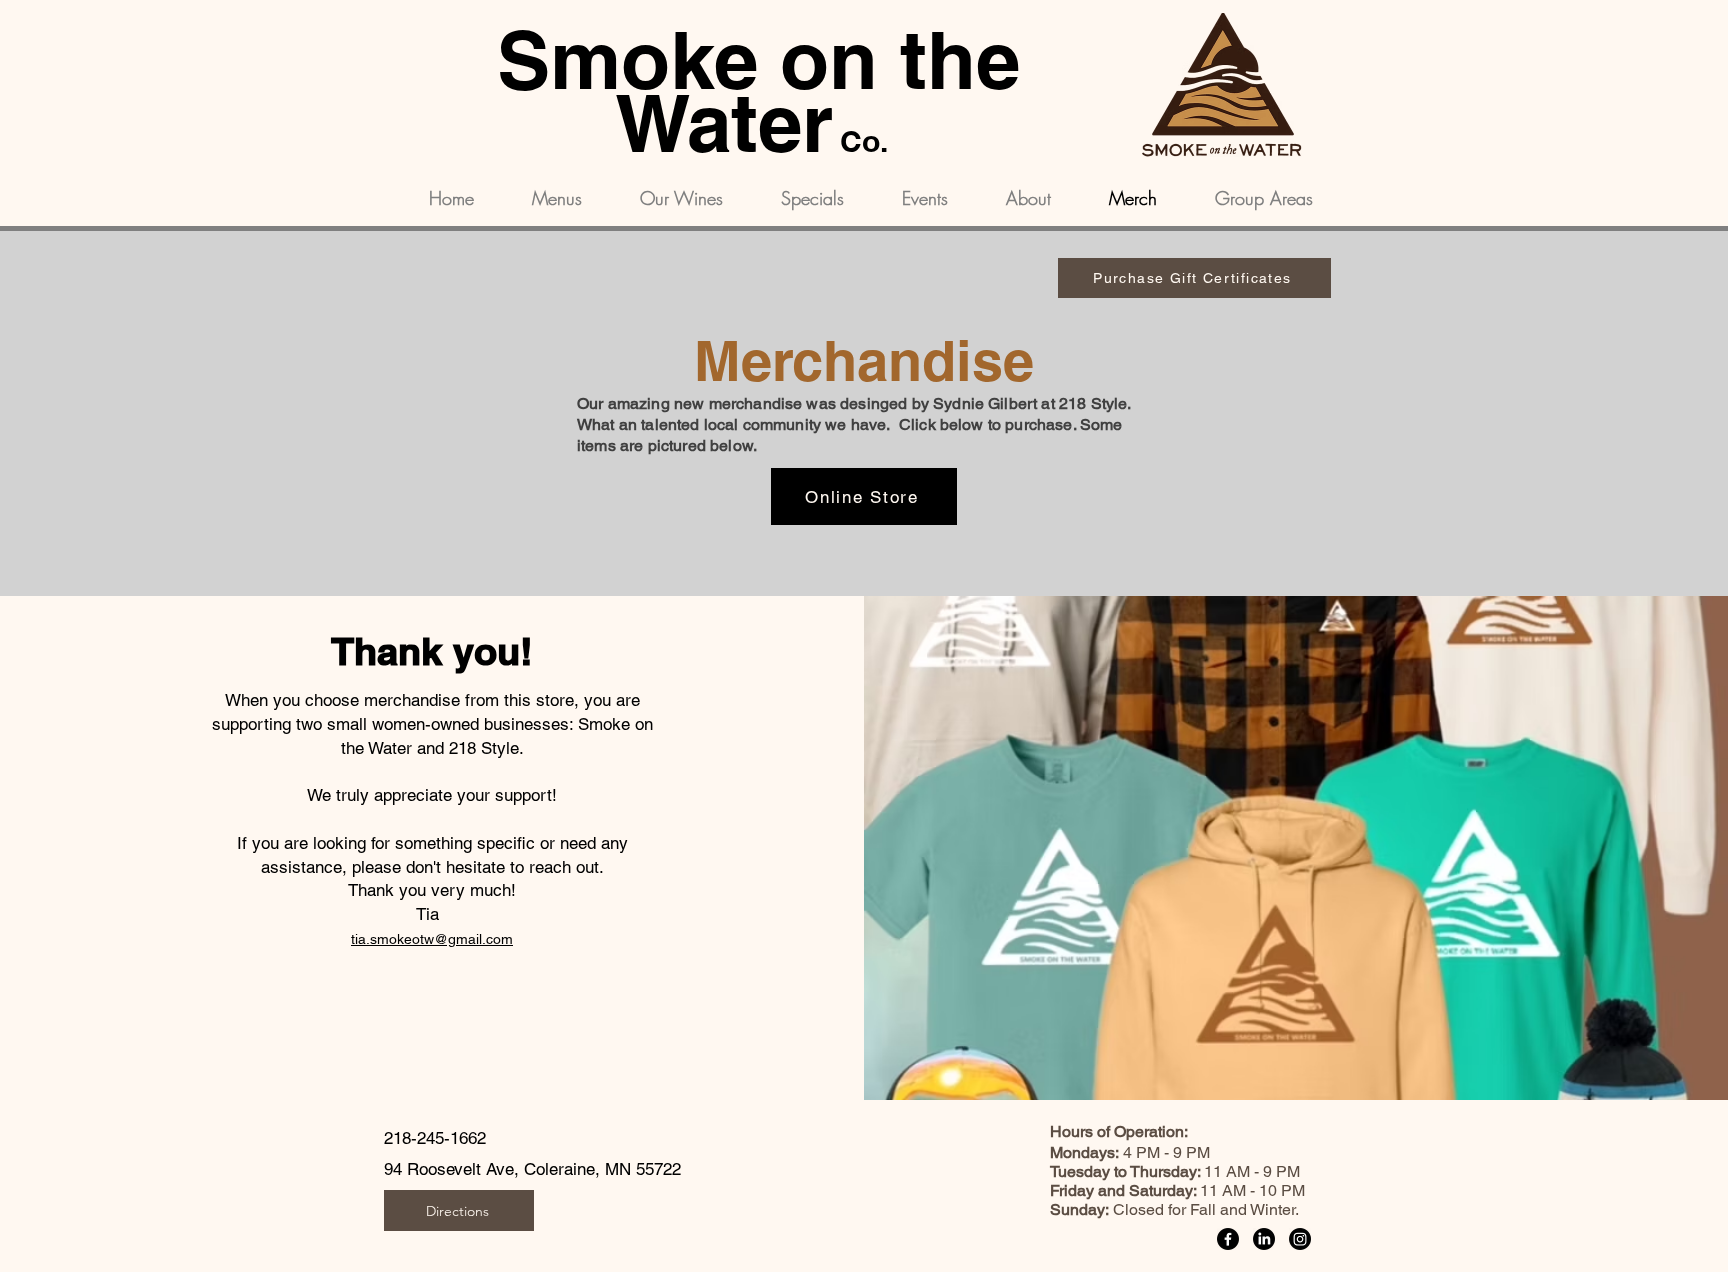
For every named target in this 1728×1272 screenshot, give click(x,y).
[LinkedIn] (1264, 1239)
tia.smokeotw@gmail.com (432, 939)
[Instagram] (1300, 1239)
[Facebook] (1228, 1239)
